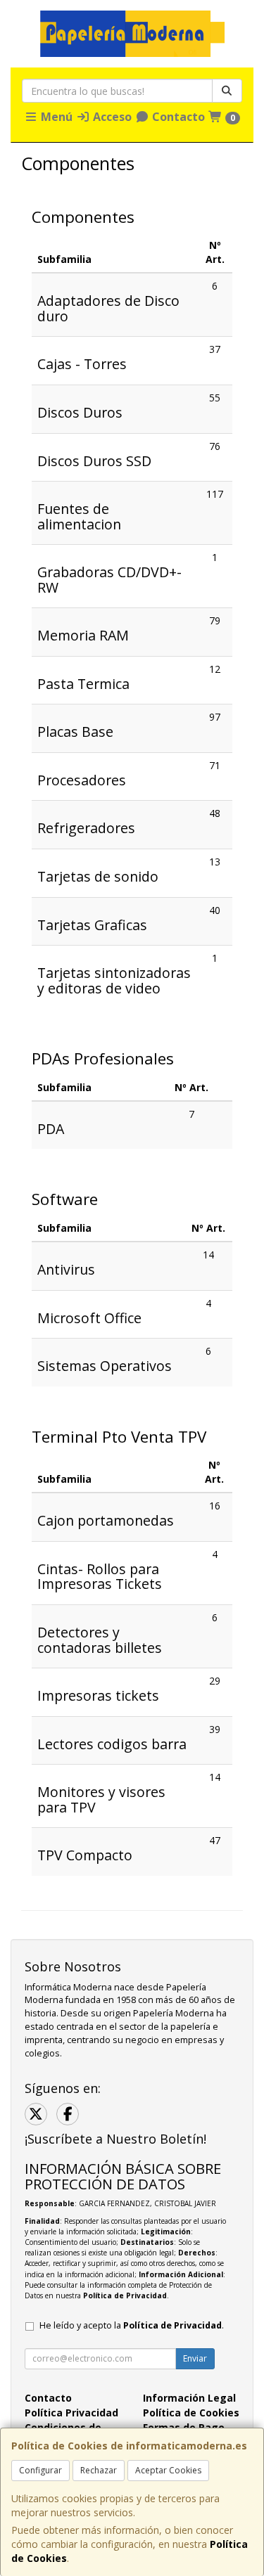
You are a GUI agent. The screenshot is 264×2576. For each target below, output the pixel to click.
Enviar (195, 2358)
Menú (55, 117)
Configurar (40, 2470)
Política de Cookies (191, 2413)
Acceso (111, 117)
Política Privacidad (71, 2413)
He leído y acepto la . (132, 2325)
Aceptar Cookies (168, 2470)
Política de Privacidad (125, 2295)
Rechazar (99, 2470)
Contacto (177, 117)
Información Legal (189, 2398)
